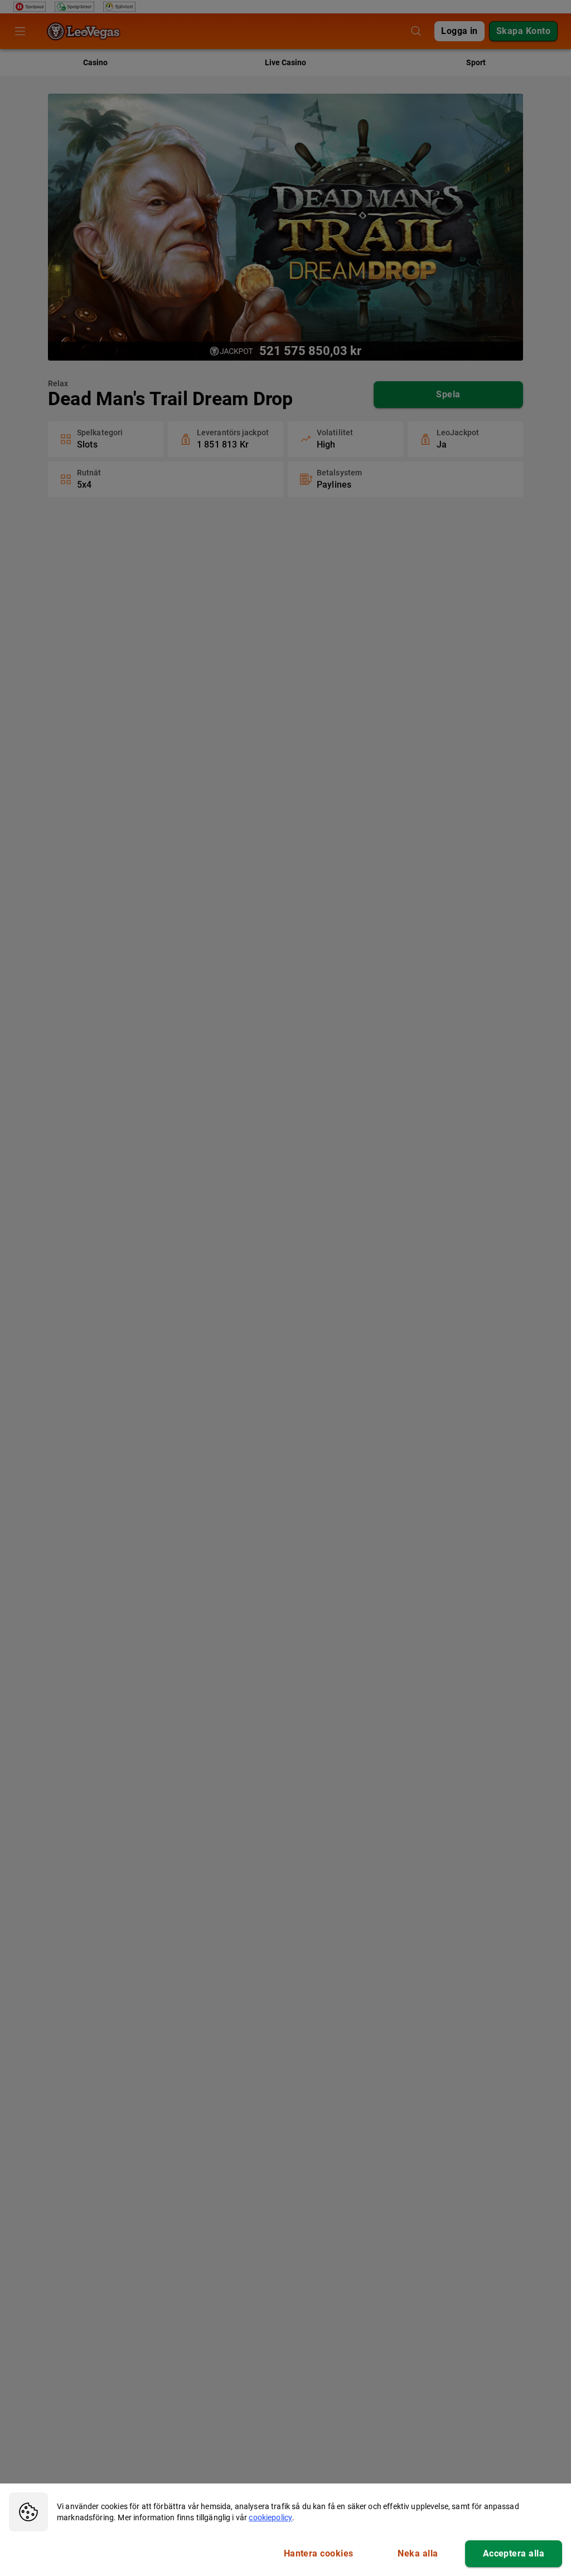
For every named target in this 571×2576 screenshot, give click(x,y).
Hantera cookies (319, 2553)
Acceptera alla (514, 2553)
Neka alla (418, 2553)
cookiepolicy (270, 2517)
